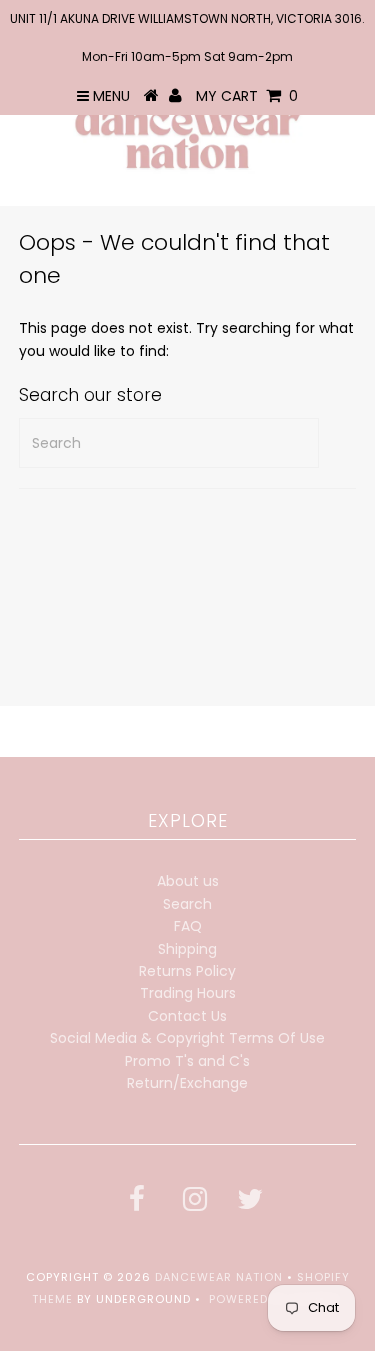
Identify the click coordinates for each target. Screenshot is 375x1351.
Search (187, 904)
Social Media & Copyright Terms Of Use (187, 1038)
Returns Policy (187, 971)
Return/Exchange (187, 1083)
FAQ (188, 926)
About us (188, 881)
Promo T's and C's (187, 1061)
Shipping (187, 949)
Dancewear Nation (219, 1277)
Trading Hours (188, 993)
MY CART (247, 96)
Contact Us (187, 1016)
